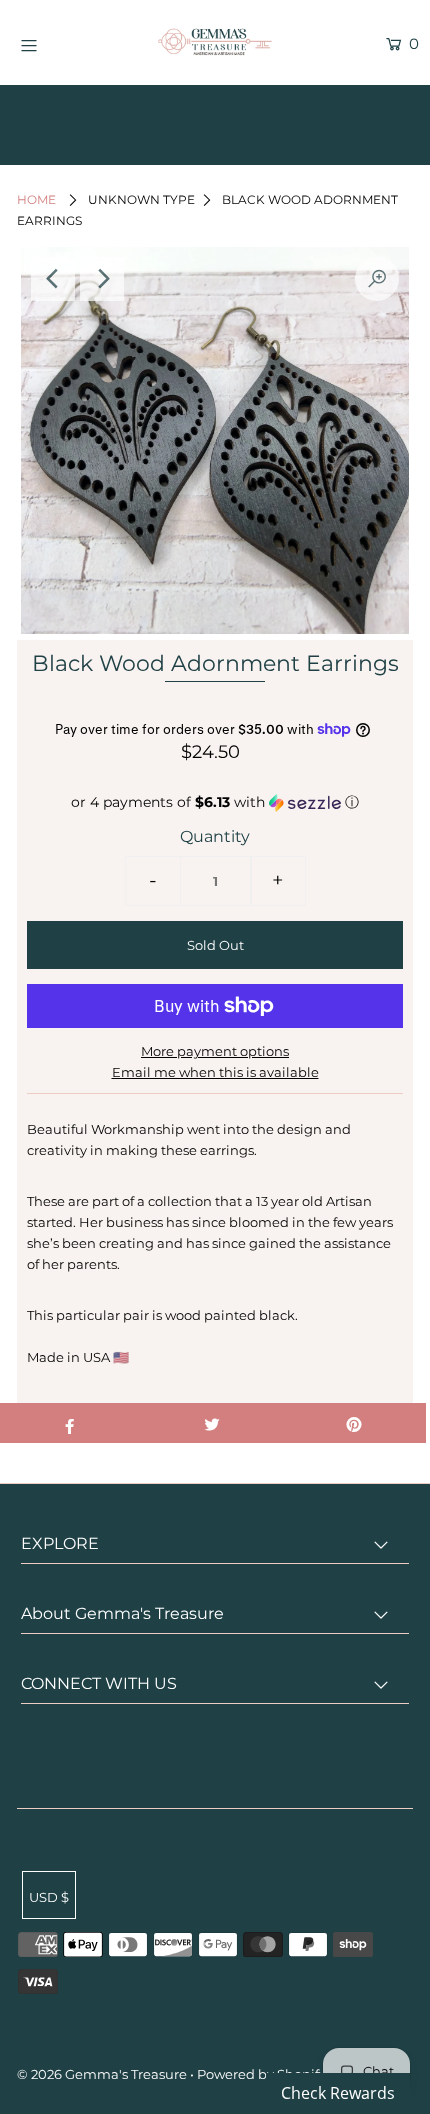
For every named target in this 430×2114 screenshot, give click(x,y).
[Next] (102, 279)
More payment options (215, 1051)
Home (36, 199)
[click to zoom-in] (377, 279)
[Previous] (53, 279)
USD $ (49, 1897)
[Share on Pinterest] (354, 1423)
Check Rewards (338, 2093)
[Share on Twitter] (211, 1423)
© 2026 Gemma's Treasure (102, 2074)
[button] (215, 802)
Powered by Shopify (261, 2074)
